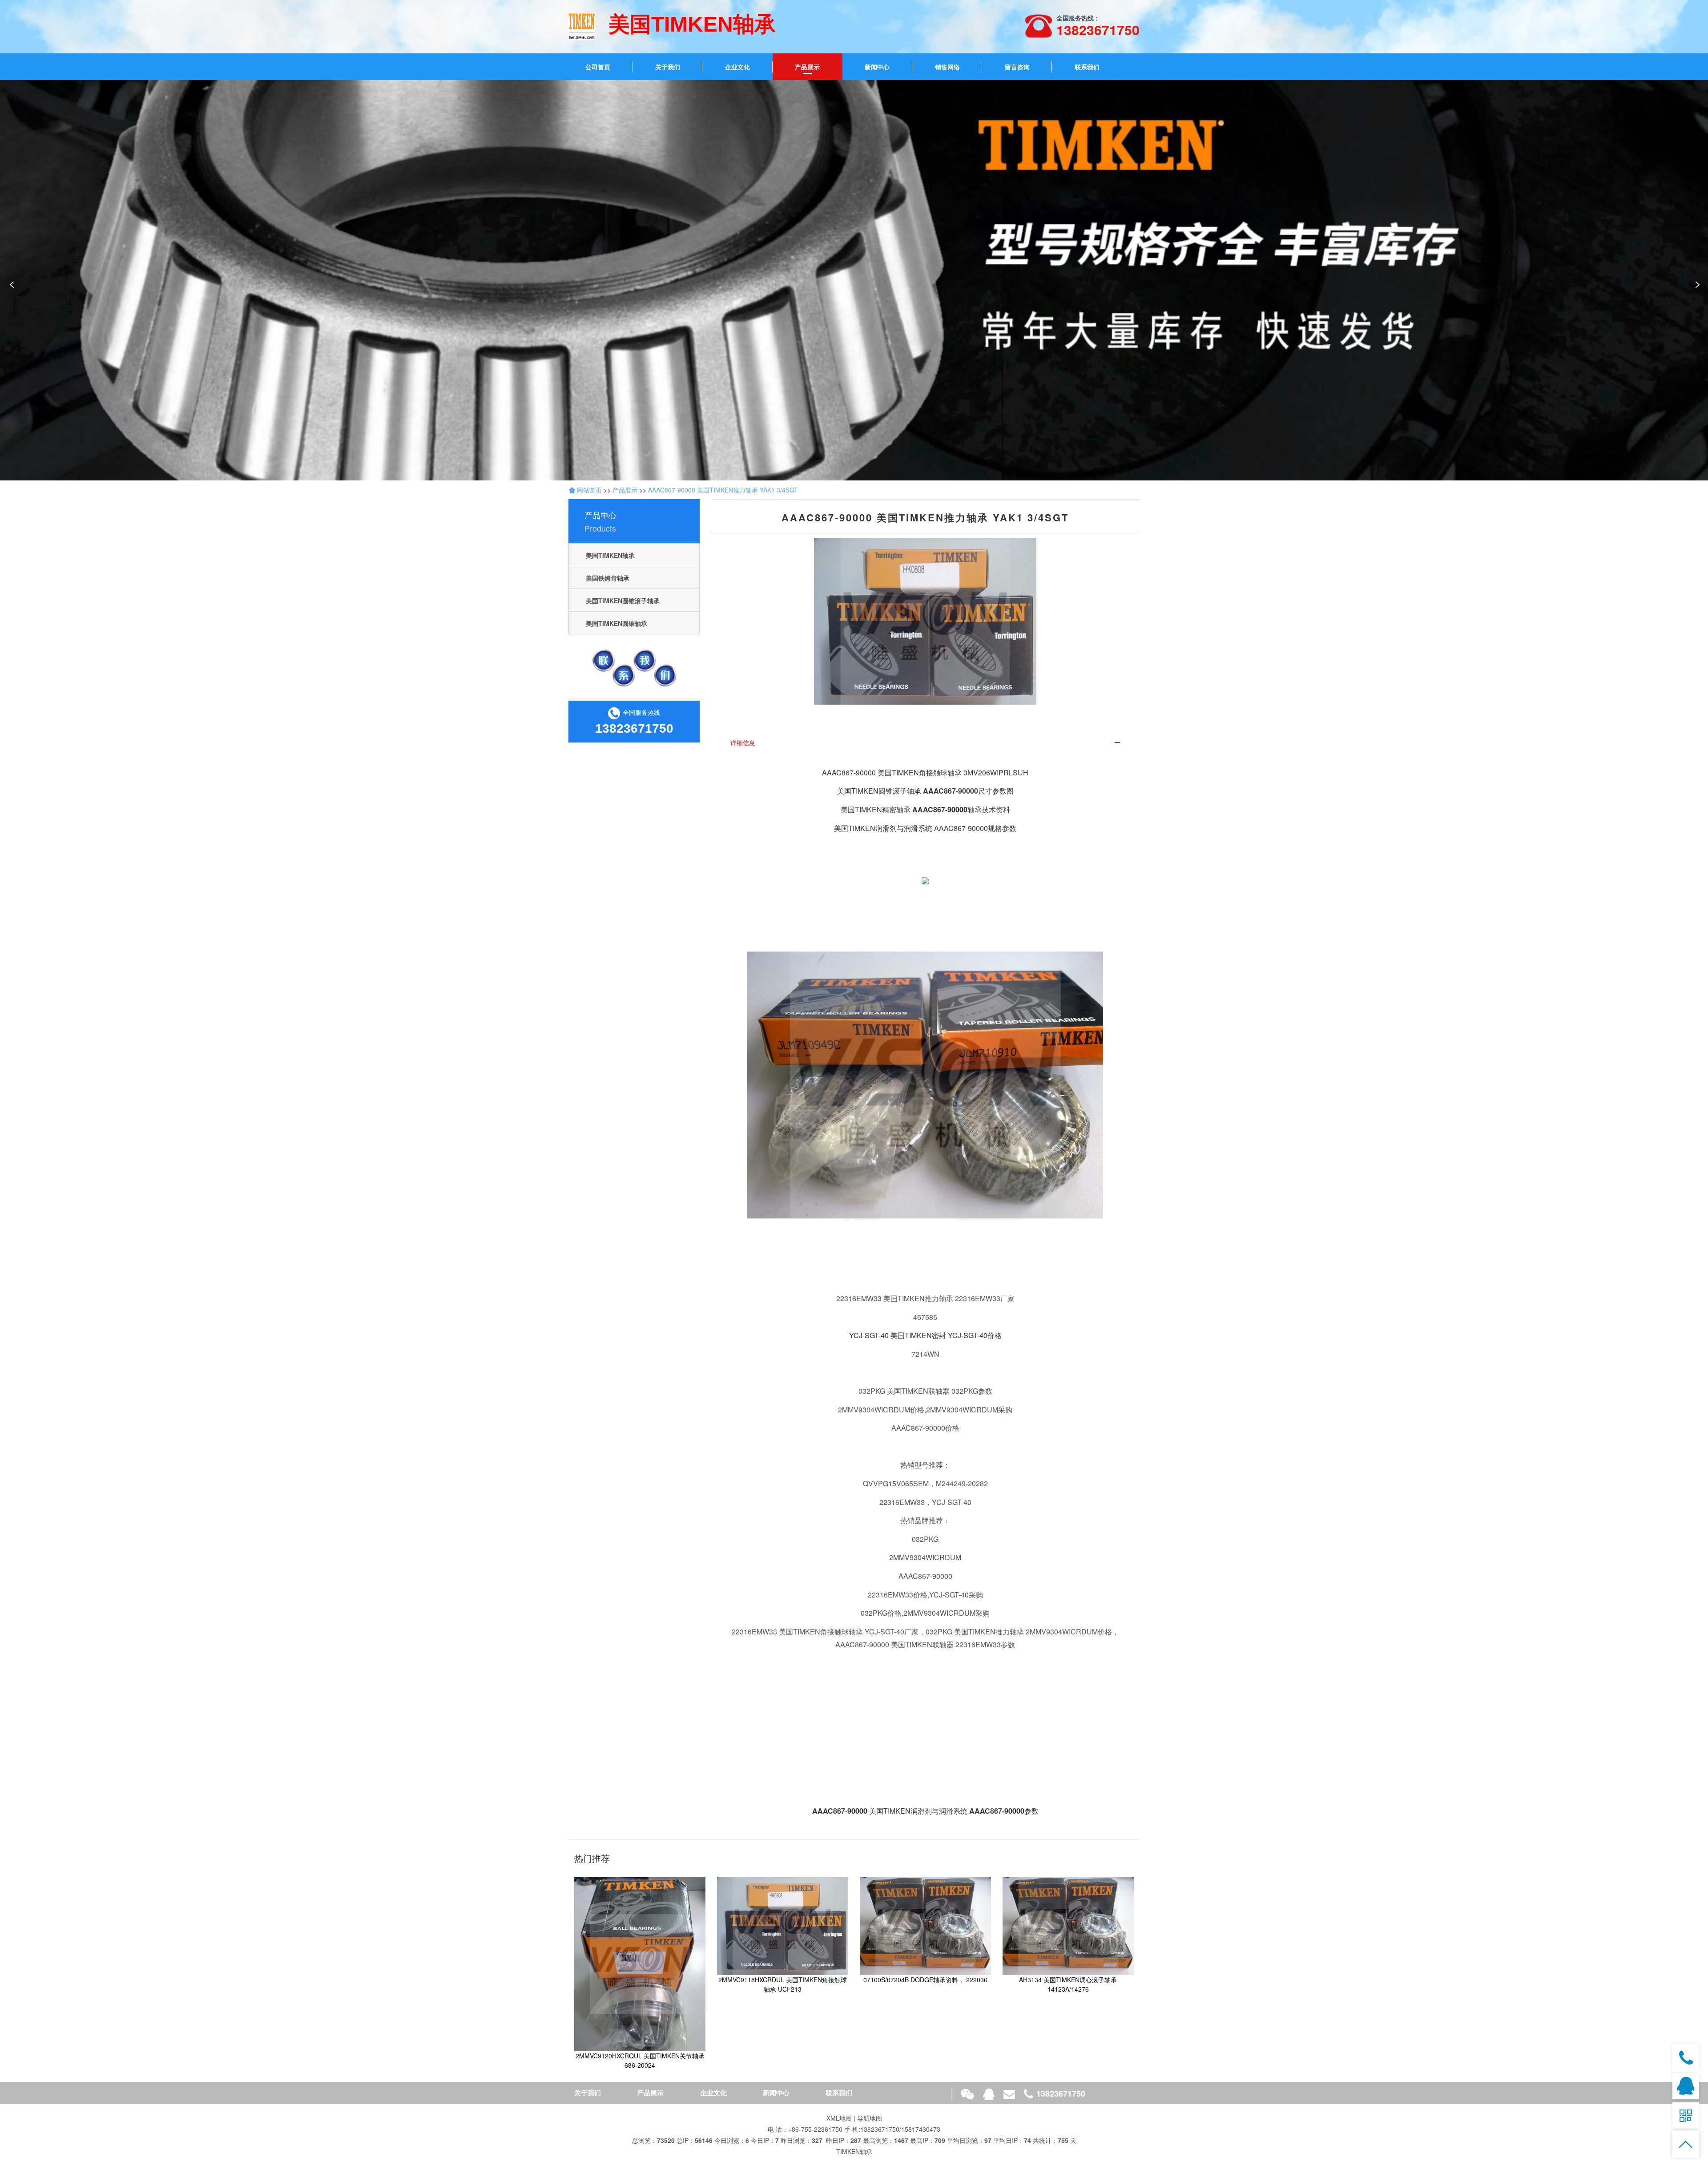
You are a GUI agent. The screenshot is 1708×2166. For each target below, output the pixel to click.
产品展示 (807, 67)
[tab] (925, 743)
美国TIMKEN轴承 (610, 555)
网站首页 (588, 490)
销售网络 (947, 67)
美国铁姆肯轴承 (608, 578)
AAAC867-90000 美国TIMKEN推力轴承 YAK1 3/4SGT (723, 490)
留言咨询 (1017, 67)
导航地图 (870, 2118)
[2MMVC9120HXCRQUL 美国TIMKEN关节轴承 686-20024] (640, 1963)
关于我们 (668, 67)
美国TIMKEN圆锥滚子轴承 (623, 601)
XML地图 (839, 2118)
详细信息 (743, 742)
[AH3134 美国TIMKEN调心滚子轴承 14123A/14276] (1068, 1925)
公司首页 (598, 67)
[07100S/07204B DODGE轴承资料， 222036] (925, 1925)
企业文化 (737, 67)
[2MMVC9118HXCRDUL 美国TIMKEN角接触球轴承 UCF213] (783, 1925)
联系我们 (1087, 67)
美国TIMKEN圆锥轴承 (616, 623)
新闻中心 (877, 67)
